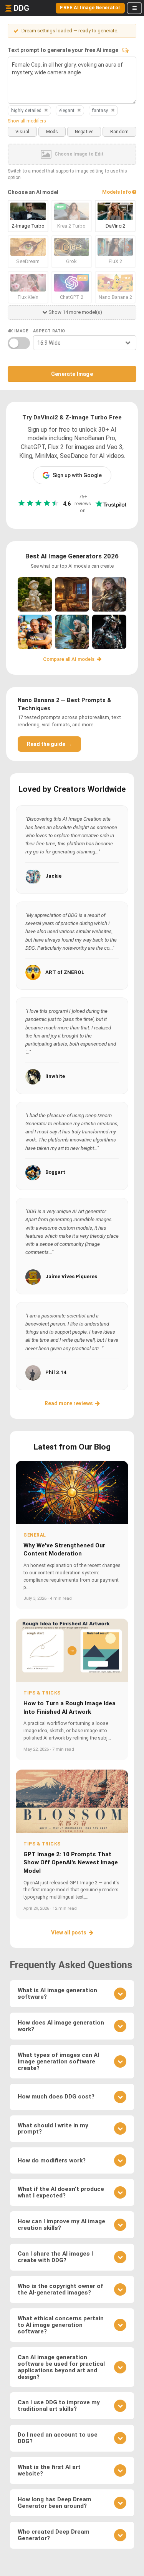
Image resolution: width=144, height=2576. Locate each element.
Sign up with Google (77, 475)
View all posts (69, 1932)
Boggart (55, 1172)
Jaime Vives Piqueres (71, 1276)
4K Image (18, 331)
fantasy (100, 111)
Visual (22, 132)
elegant (67, 111)
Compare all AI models (69, 659)
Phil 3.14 (56, 1372)
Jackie (53, 876)
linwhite (55, 1076)
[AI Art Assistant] (125, 50)
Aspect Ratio (49, 331)
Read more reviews (69, 1403)
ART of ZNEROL (65, 972)
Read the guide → (49, 744)
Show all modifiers (27, 121)
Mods (52, 132)
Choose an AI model (33, 192)
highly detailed (26, 111)
